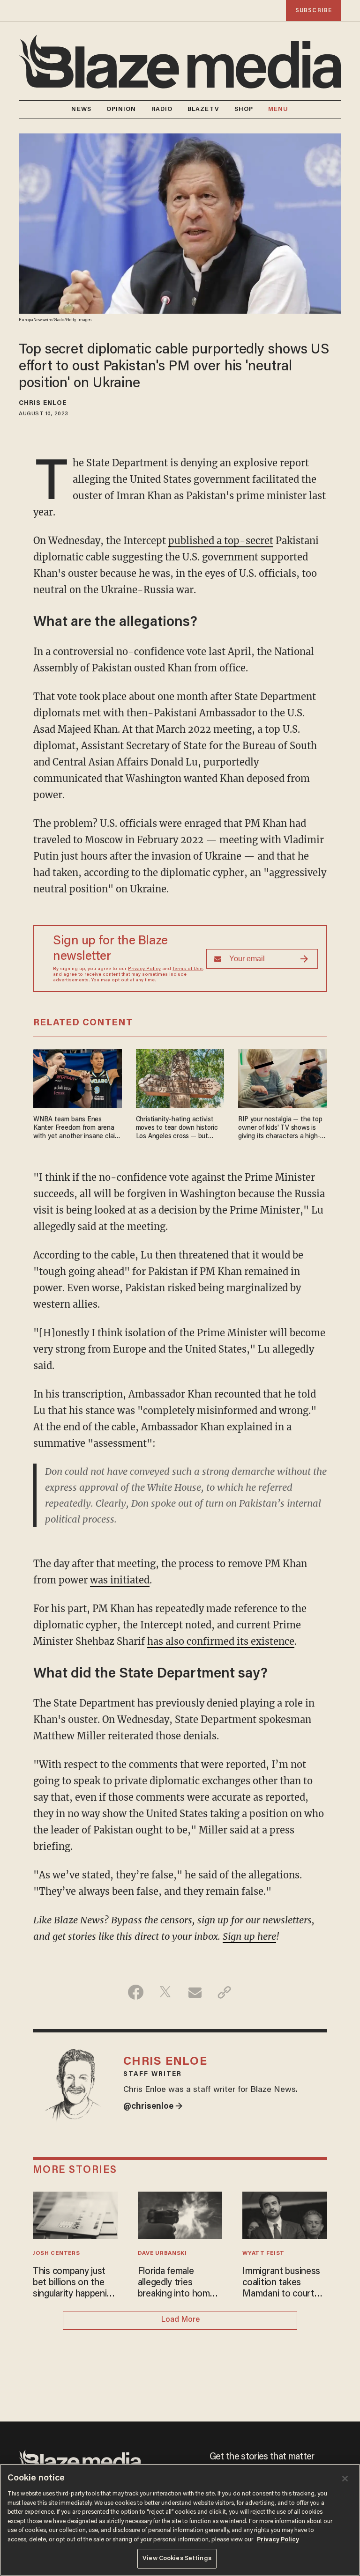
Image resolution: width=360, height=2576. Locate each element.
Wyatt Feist (263, 2253)
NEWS (81, 109)
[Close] (345, 2479)
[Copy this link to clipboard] (224, 1992)
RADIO (162, 109)
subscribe (314, 11)
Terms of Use (187, 969)
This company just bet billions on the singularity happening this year (75, 2283)
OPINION (121, 109)
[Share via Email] (195, 1992)
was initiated (120, 1580)
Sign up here (249, 1936)
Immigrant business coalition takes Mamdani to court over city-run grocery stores (285, 2283)
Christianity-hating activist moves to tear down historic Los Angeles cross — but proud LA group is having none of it (177, 1129)
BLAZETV (203, 109)
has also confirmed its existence (221, 1641)
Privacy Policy (144, 969)
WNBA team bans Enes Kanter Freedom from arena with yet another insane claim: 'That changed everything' (77, 1129)
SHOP (244, 109)
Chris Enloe (43, 404)
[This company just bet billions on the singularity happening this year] (75, 2214)
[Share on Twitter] (165, 1992)
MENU (278, 109)
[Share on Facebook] (136, 1992)
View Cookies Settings (177, 2558)
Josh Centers (56, 2253)
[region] (180, 2520)
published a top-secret (221, 541)
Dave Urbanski (162, 2253)
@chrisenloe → (153, 2107)
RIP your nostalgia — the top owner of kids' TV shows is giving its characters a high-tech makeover (280, 1129)
